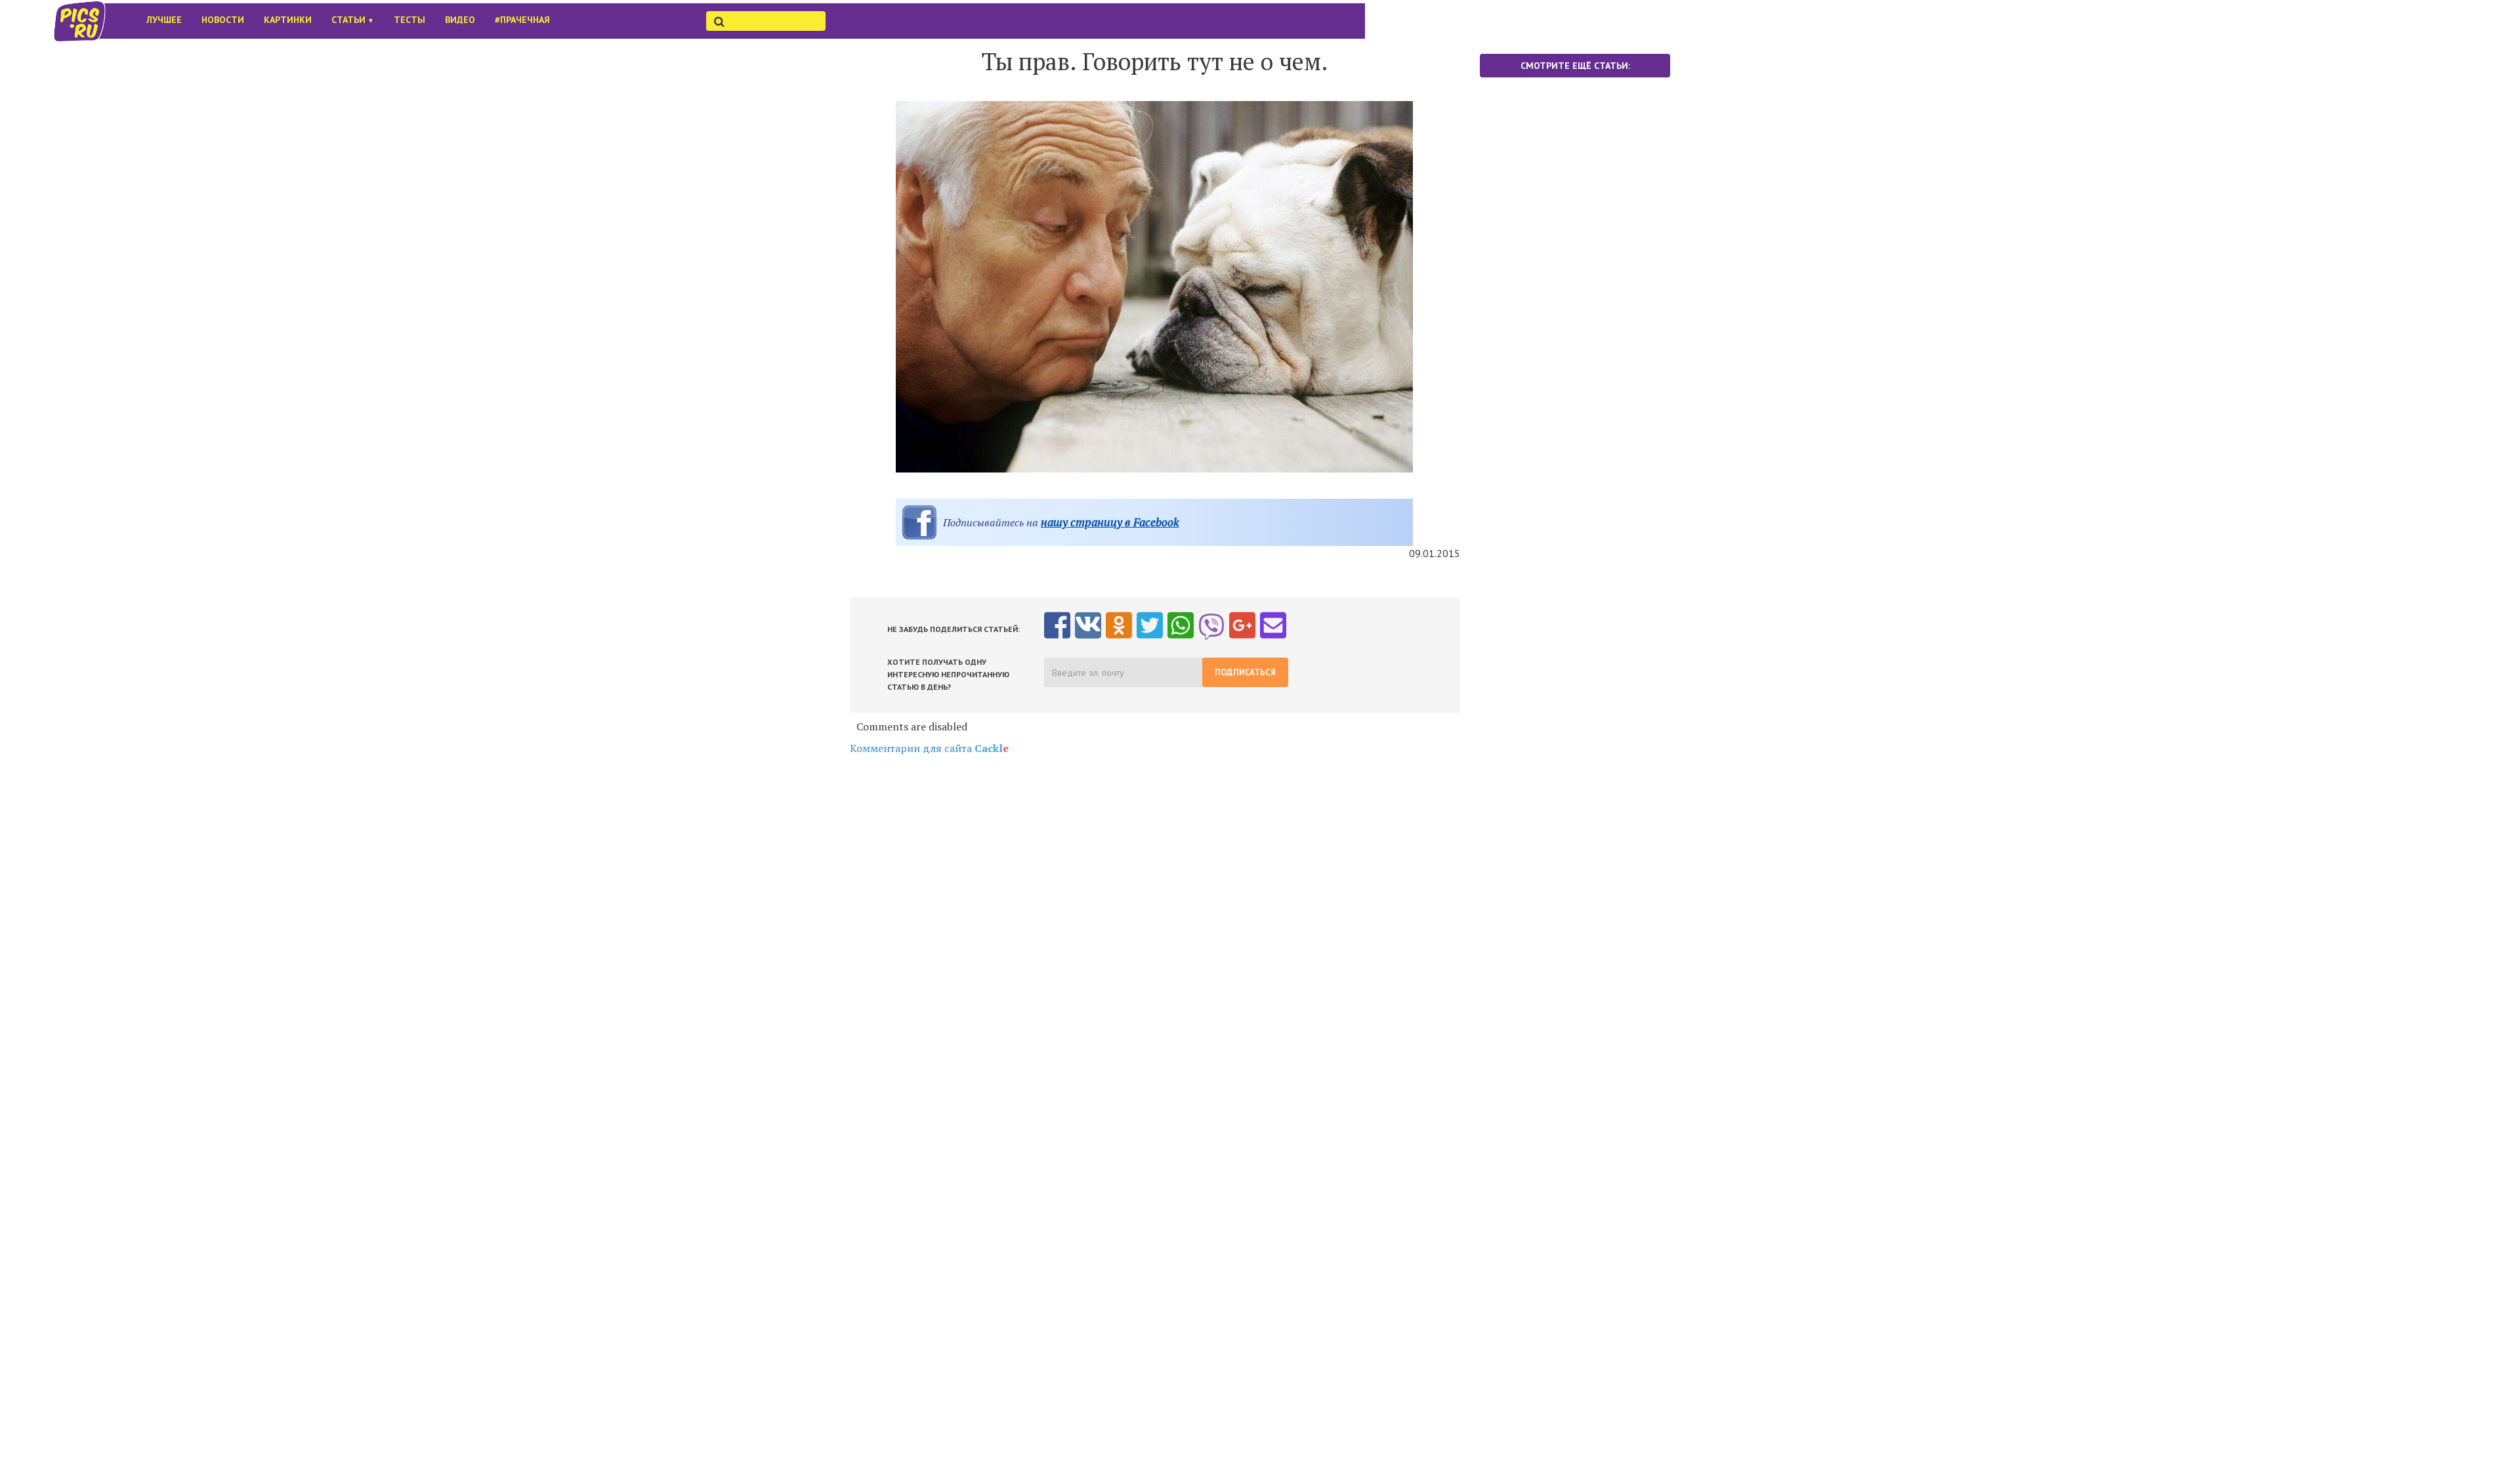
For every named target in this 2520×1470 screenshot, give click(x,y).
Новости (223, 20)
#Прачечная (522, 20)
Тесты (409, 20)
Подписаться (1245, 672)
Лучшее (164, 20)
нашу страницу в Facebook (1110, 522)
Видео (460, 20)
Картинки (288, 20)
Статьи (353, 20)
